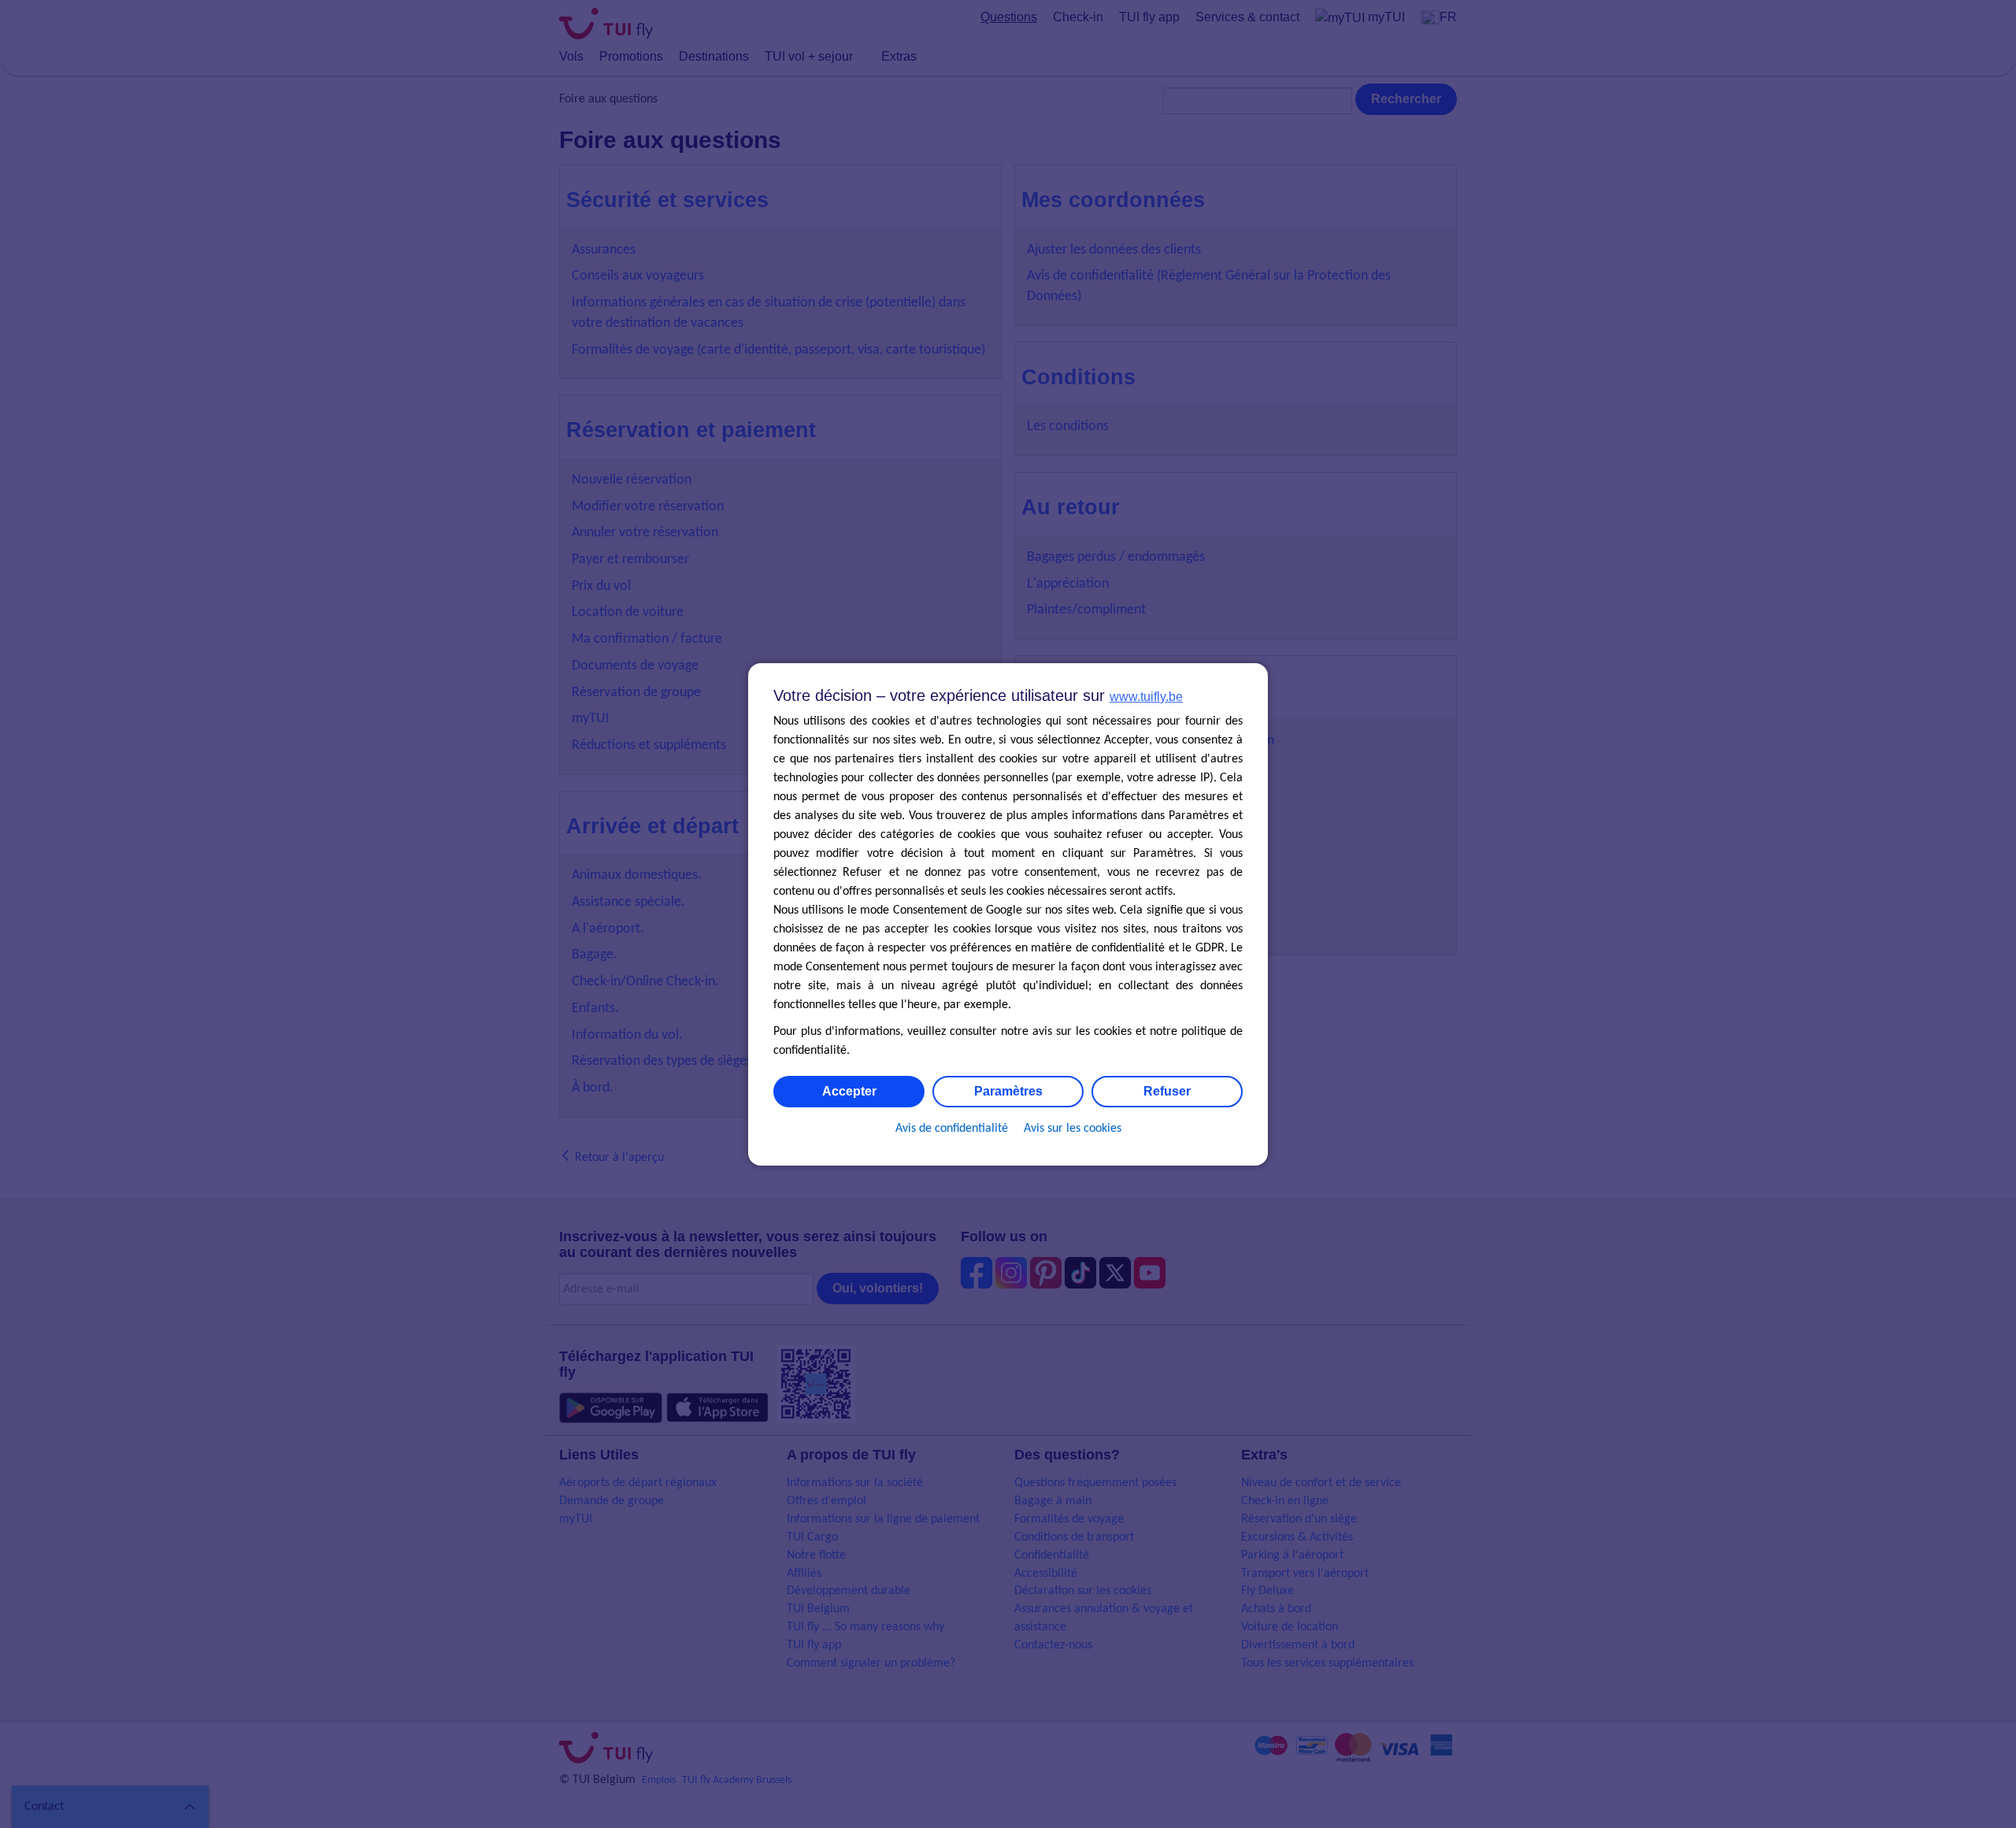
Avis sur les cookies (1073, 1129)
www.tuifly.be (1146, 697)
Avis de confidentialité (952, 1129)
